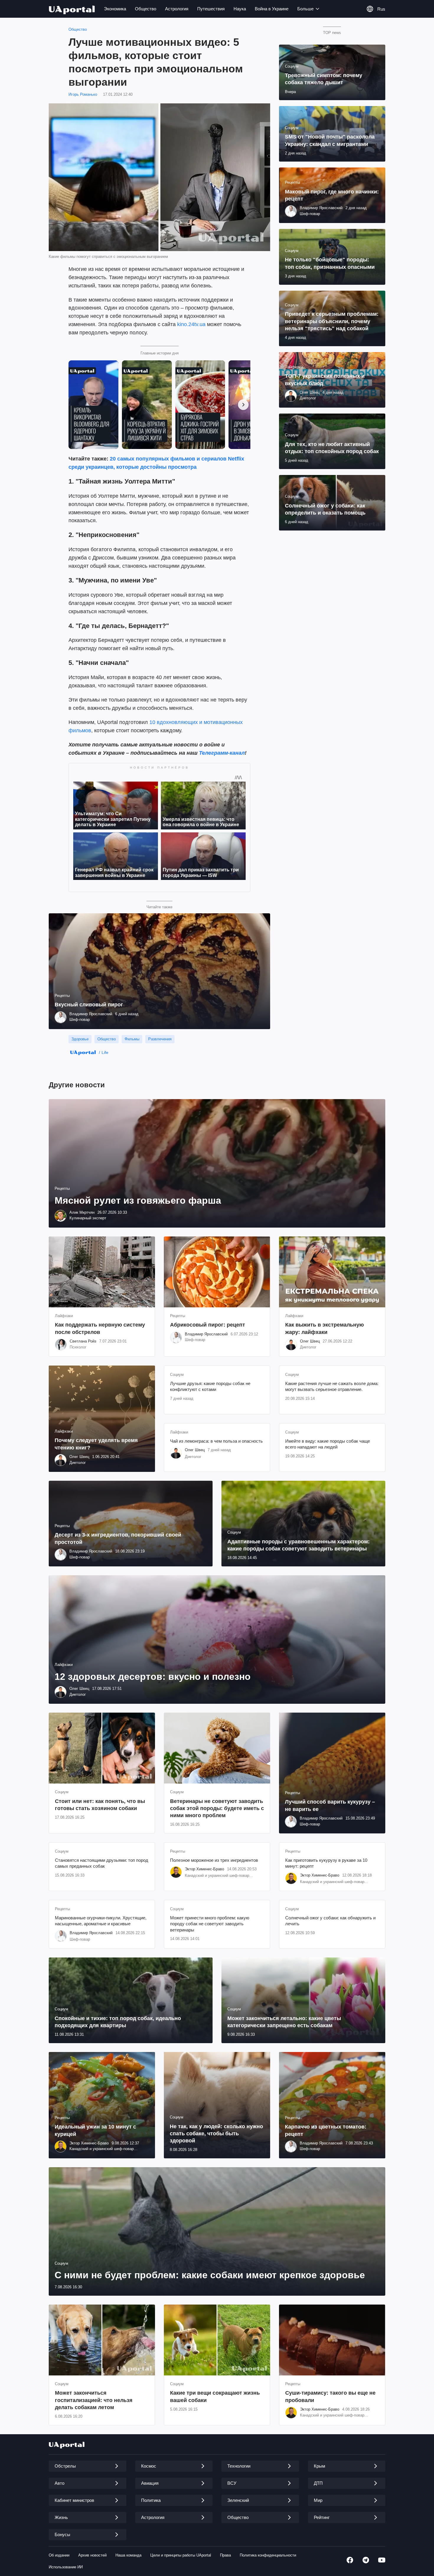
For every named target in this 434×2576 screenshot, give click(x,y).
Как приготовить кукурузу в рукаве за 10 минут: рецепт (326, 1863)
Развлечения (160, 1039)
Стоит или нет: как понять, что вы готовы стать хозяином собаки (100, 1805)
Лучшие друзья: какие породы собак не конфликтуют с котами (210, 1386)
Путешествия (211, 9)
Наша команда (128, 2555)
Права (225, 2555)
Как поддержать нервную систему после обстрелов (100, 1328)
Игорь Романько (83, 94)
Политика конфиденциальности (268, 2555)
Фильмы (132, 1039)
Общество (146, 9)
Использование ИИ (66, 2567)
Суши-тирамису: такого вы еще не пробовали (330, 2396)
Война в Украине (272, 9)
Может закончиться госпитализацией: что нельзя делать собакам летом (94, 2400)
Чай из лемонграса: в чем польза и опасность (216, 1441)
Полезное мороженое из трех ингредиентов (214, 1860)
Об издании (59, 2555)
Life (105, 1052)
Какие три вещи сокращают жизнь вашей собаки (215, 2396)
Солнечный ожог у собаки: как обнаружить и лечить (330, 1921)
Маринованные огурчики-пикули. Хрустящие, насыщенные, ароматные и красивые (101, 1921)
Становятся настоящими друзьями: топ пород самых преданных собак (102, 1863)
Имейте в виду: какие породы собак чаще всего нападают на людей (328, 1444)
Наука (240, 9)
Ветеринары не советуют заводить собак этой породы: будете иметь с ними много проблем (217, 1808)
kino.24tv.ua (191, 324)
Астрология (177, 9)
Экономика (115, 9)
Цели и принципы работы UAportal (181, 2555)
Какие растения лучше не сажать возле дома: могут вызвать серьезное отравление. (332, 1386)
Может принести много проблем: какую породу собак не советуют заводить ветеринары (210, 1924)
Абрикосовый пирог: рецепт (208, 1325)
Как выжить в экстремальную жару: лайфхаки (324, 1328)
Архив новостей (92, 2555)
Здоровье (80, 1039)
